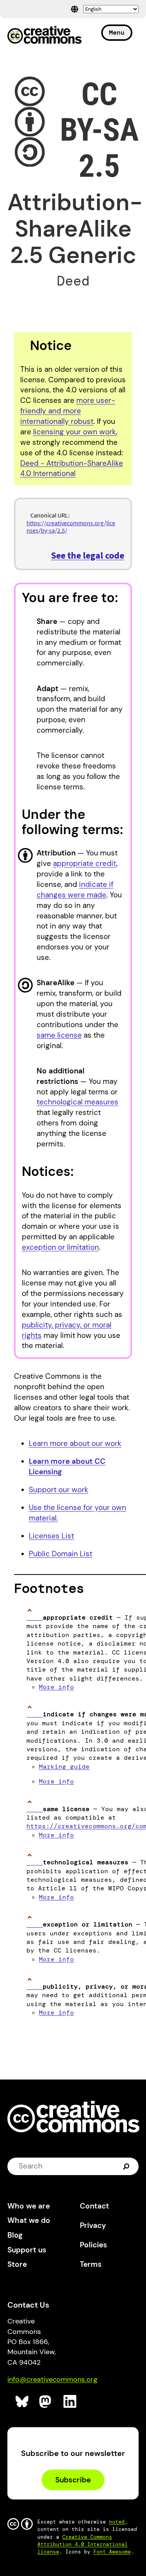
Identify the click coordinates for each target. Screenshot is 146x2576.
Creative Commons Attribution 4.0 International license (83, 2544)
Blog (15, 2235)
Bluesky (22, 2402)
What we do (29, 2220)
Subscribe (73, 2480)
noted (117, 2522)
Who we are (29, 2206)
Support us (27, 2250)
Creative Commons (45, 36)
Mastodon (46, 2402)
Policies (93, 2245)
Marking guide (64, 1767)
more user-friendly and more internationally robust (68, 411)
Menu (117, 32)
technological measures (77, 1102)
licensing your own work (75, 432)
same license (59, 1035)
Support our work (59, 1490)
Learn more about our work (75, 1443)
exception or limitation (60, 1247)
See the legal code (88, 555)
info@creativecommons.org (52, 2379)
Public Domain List (61, 1554)
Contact (94, 2206)
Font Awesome (112, 2552)
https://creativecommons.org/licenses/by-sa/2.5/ (71, 527)
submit (127, 2166)
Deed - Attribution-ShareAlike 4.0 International (72, 469)
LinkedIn (70, 2402)
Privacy (93, 2225)
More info (56, 1687)
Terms (91, 2264)
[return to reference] (35, 1617)
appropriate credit (85, 863)
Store (17, 2264)
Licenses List (51, 1536)
